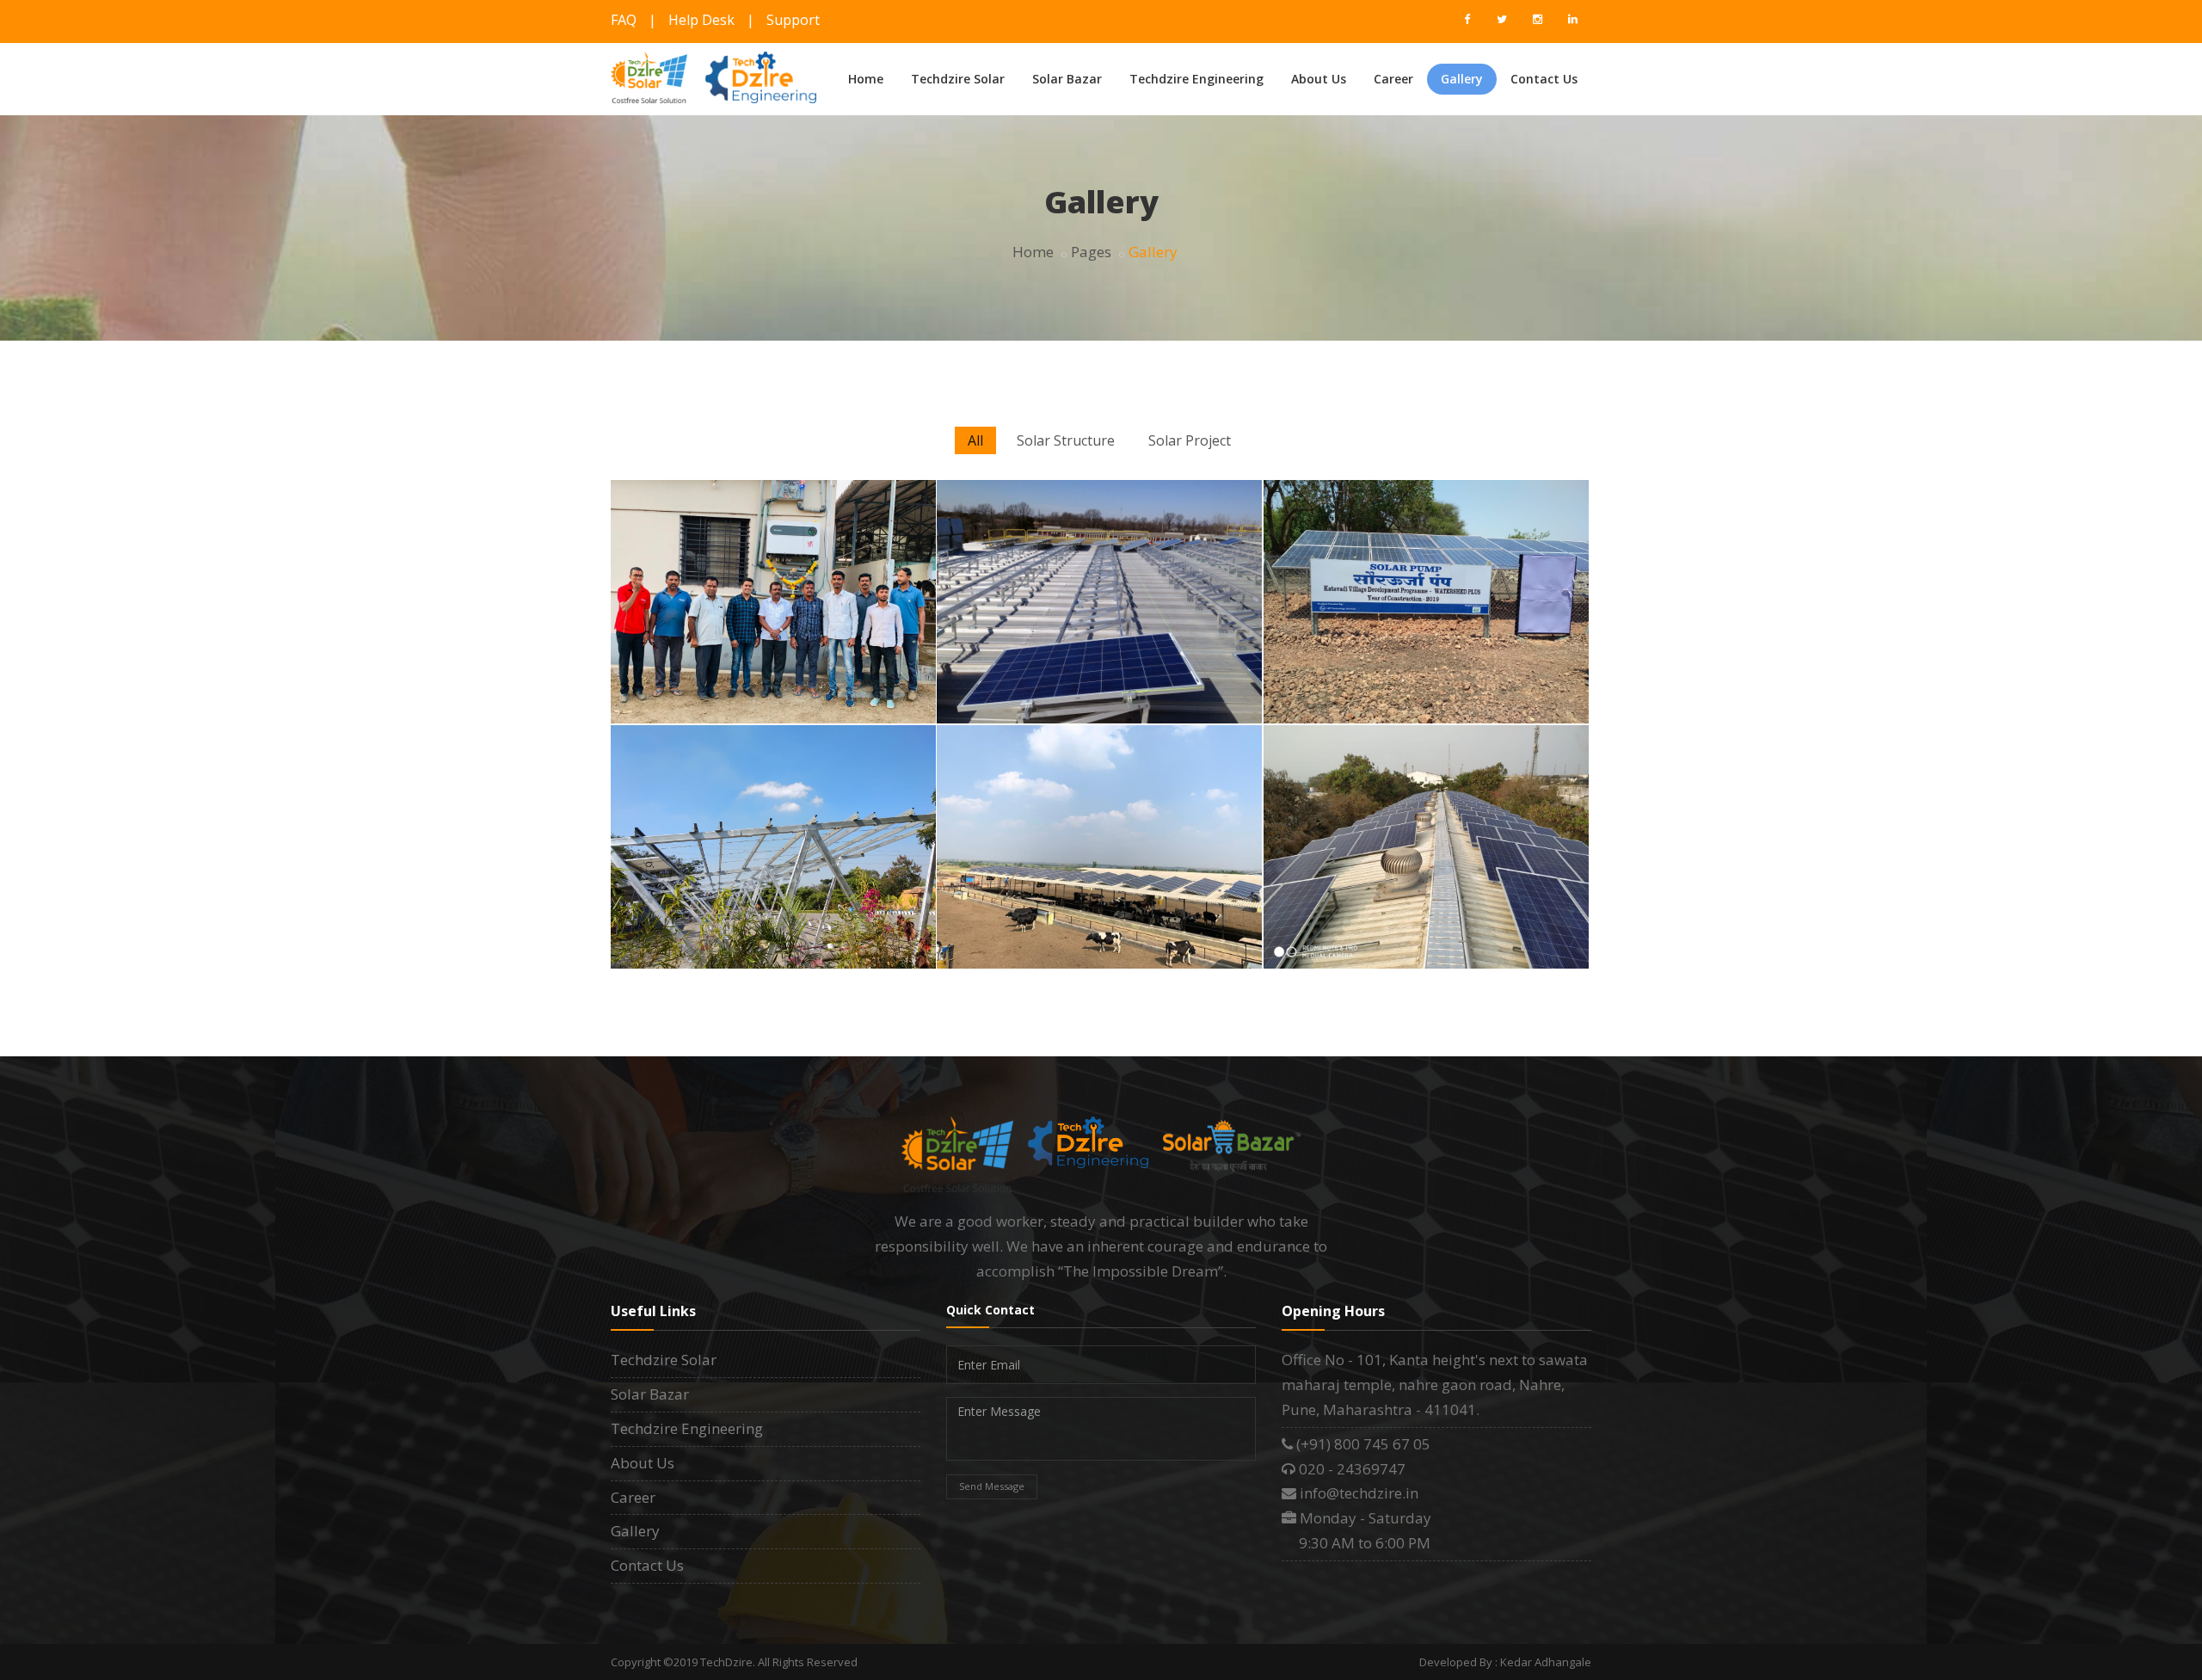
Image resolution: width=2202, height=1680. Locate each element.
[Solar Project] (1096, 485)
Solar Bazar (1067, 79)
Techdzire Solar (958, 79)
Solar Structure (1066, 440)
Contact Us (1544, 79)
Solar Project (1190, 440)
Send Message (992, 1486)
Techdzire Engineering (1196, 79)
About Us (1319, 79)
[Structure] (770, 485)
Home (866, 79)
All (975, 440)
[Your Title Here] (1423, 485)
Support (793, 20)
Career (1393, 79)
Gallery (1462, 79)
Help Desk (701, 20)
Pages (1091, 252)
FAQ (624, 20)
